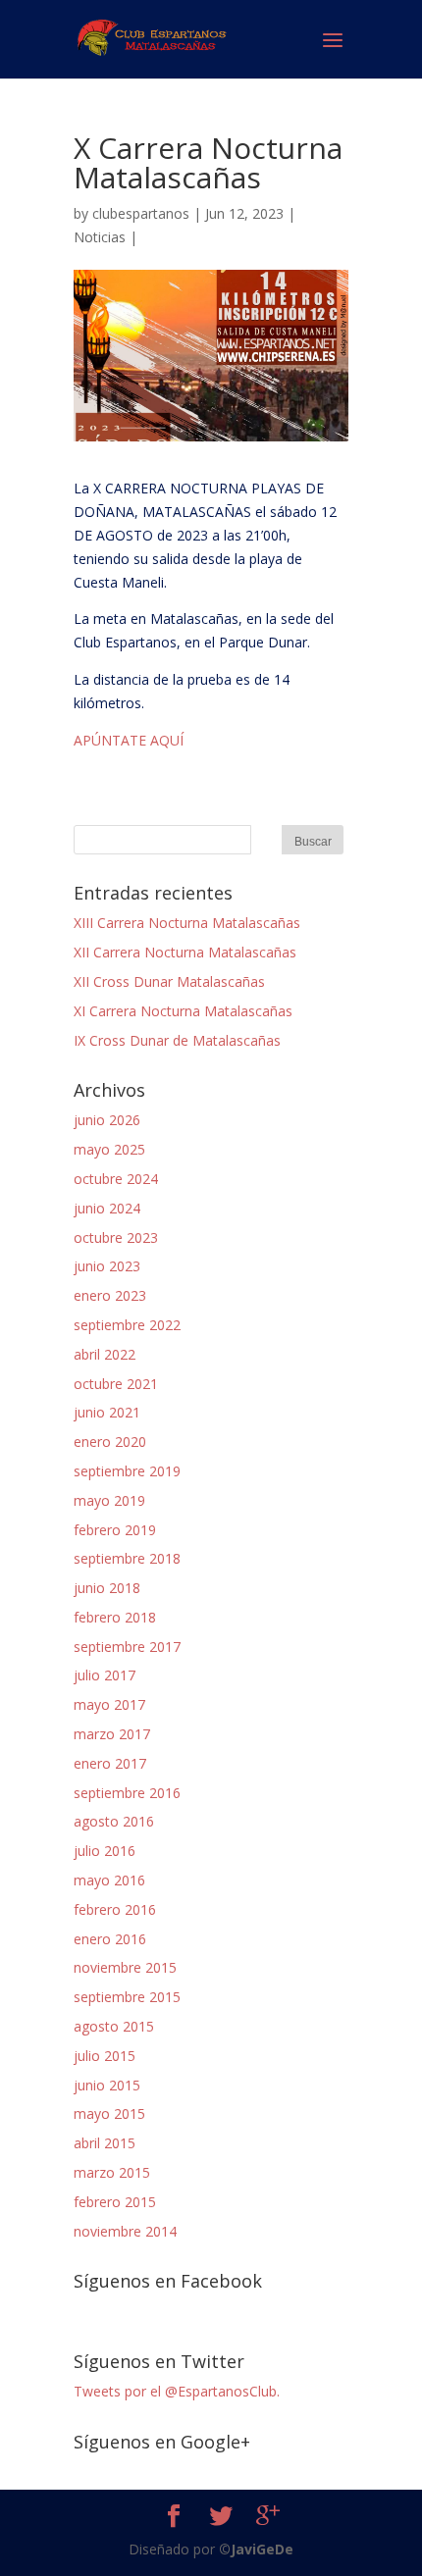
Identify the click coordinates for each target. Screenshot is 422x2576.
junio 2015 (107, 2085)
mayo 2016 (109, 1880)
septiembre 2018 (127, 1558)
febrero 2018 (115, 1617)
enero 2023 (110, 1295)
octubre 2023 (116, 1237)
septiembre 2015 (127, 1997)
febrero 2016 (115, 1909)
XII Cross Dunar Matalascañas (169, 981)
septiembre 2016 (127, 1793)
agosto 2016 (114, 1821)
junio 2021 (107, 1412)
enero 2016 (110, 1939)
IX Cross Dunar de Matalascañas (177, 1040)
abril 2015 (105, 2143)
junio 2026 (107, 1120)
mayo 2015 (109, 2113)
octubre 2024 (116, 1179)
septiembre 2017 (127, 1647)
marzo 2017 (112, 1734)
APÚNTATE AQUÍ (129, 740)
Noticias (100, 237)
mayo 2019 (109, 1500)
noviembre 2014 (125, 2231)
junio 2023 (107, 1266)
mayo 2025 (109, 1149)
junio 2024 (107, 1208)
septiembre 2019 (127, 1471)
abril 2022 (105, 1354)
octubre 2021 (116, 1384)
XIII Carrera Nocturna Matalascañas (187, 923)
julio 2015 (105, 2056)
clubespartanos (141, 213)
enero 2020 (110, 1442)
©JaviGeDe (256, 2549)
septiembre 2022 (127, 1325)
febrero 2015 (115, 2202)
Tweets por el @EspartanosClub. (177, 2391)
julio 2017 (105, 1675)
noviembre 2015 (125, 1967)
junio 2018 (107, 1588)
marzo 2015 (112, 2172)
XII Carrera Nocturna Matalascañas (185, 952)
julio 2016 (105, 1851)
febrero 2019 (115, 1530)
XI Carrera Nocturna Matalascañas (183, 1011)
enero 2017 (110, 1763)
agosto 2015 (114, 2026)
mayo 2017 (109, 1704)
